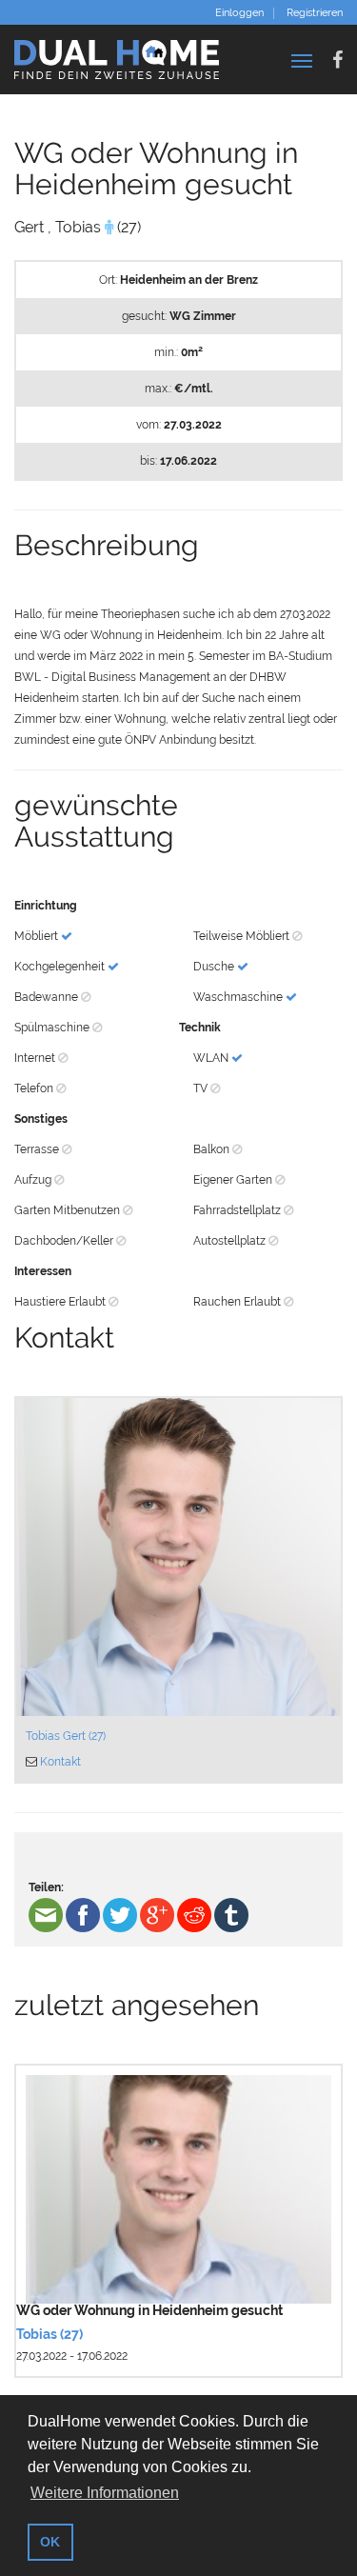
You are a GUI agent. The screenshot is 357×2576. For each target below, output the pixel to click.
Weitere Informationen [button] (105, 2493)
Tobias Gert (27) (66, 1736)
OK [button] (50, 2542)
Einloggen (239, 13)
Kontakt (60, 1762)
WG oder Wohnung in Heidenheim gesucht (149, 2310)
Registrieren (315, 13)
